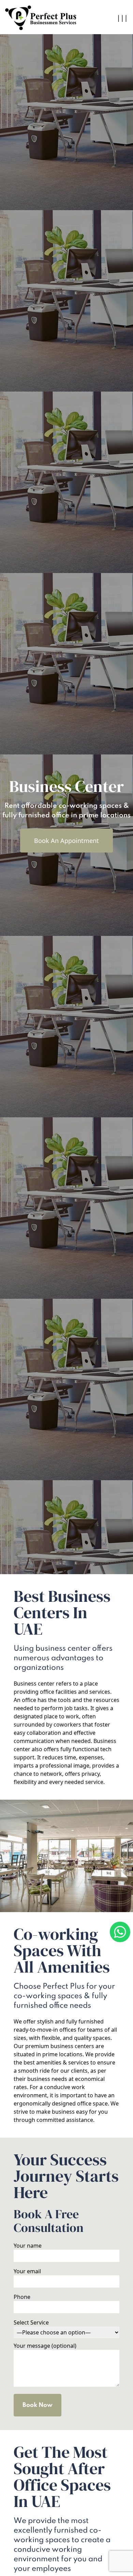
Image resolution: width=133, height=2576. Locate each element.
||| (122, 18)
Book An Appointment (66, 841)
